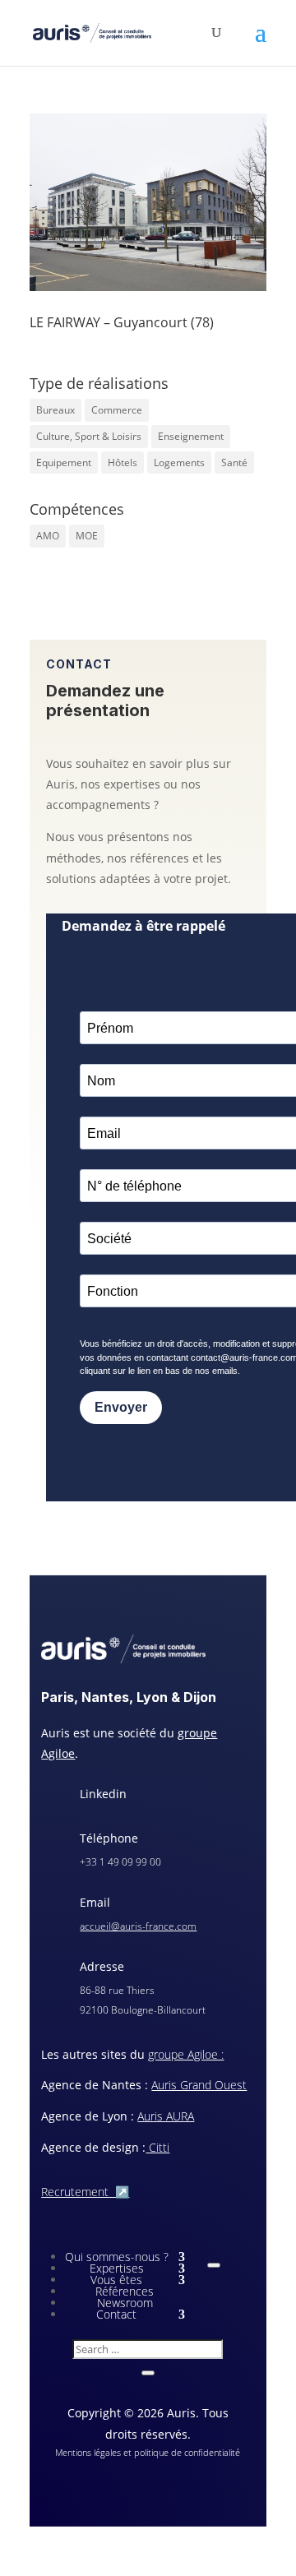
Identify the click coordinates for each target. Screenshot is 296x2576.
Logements (179, 462)
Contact (116, 2314)
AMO (48, 536)
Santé (234, 462)
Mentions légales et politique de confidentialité (148, 2452)
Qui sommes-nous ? (117, 2257)
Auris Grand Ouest (199, 2085)
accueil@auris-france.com (138, 1926)
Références (125, 2291)
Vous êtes (116, 2280)
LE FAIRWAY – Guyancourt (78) (122, 322)
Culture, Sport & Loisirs (89, 436)
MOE (87, 536)
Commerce (117, 410)
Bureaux (55, 410)
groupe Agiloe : (186, 2054)
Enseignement (191, 436)
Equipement (64, 462)
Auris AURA (166, 2116)
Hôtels (123, 462)
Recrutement (75, 2192)
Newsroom (125, 2303)
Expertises (117, 2268)
